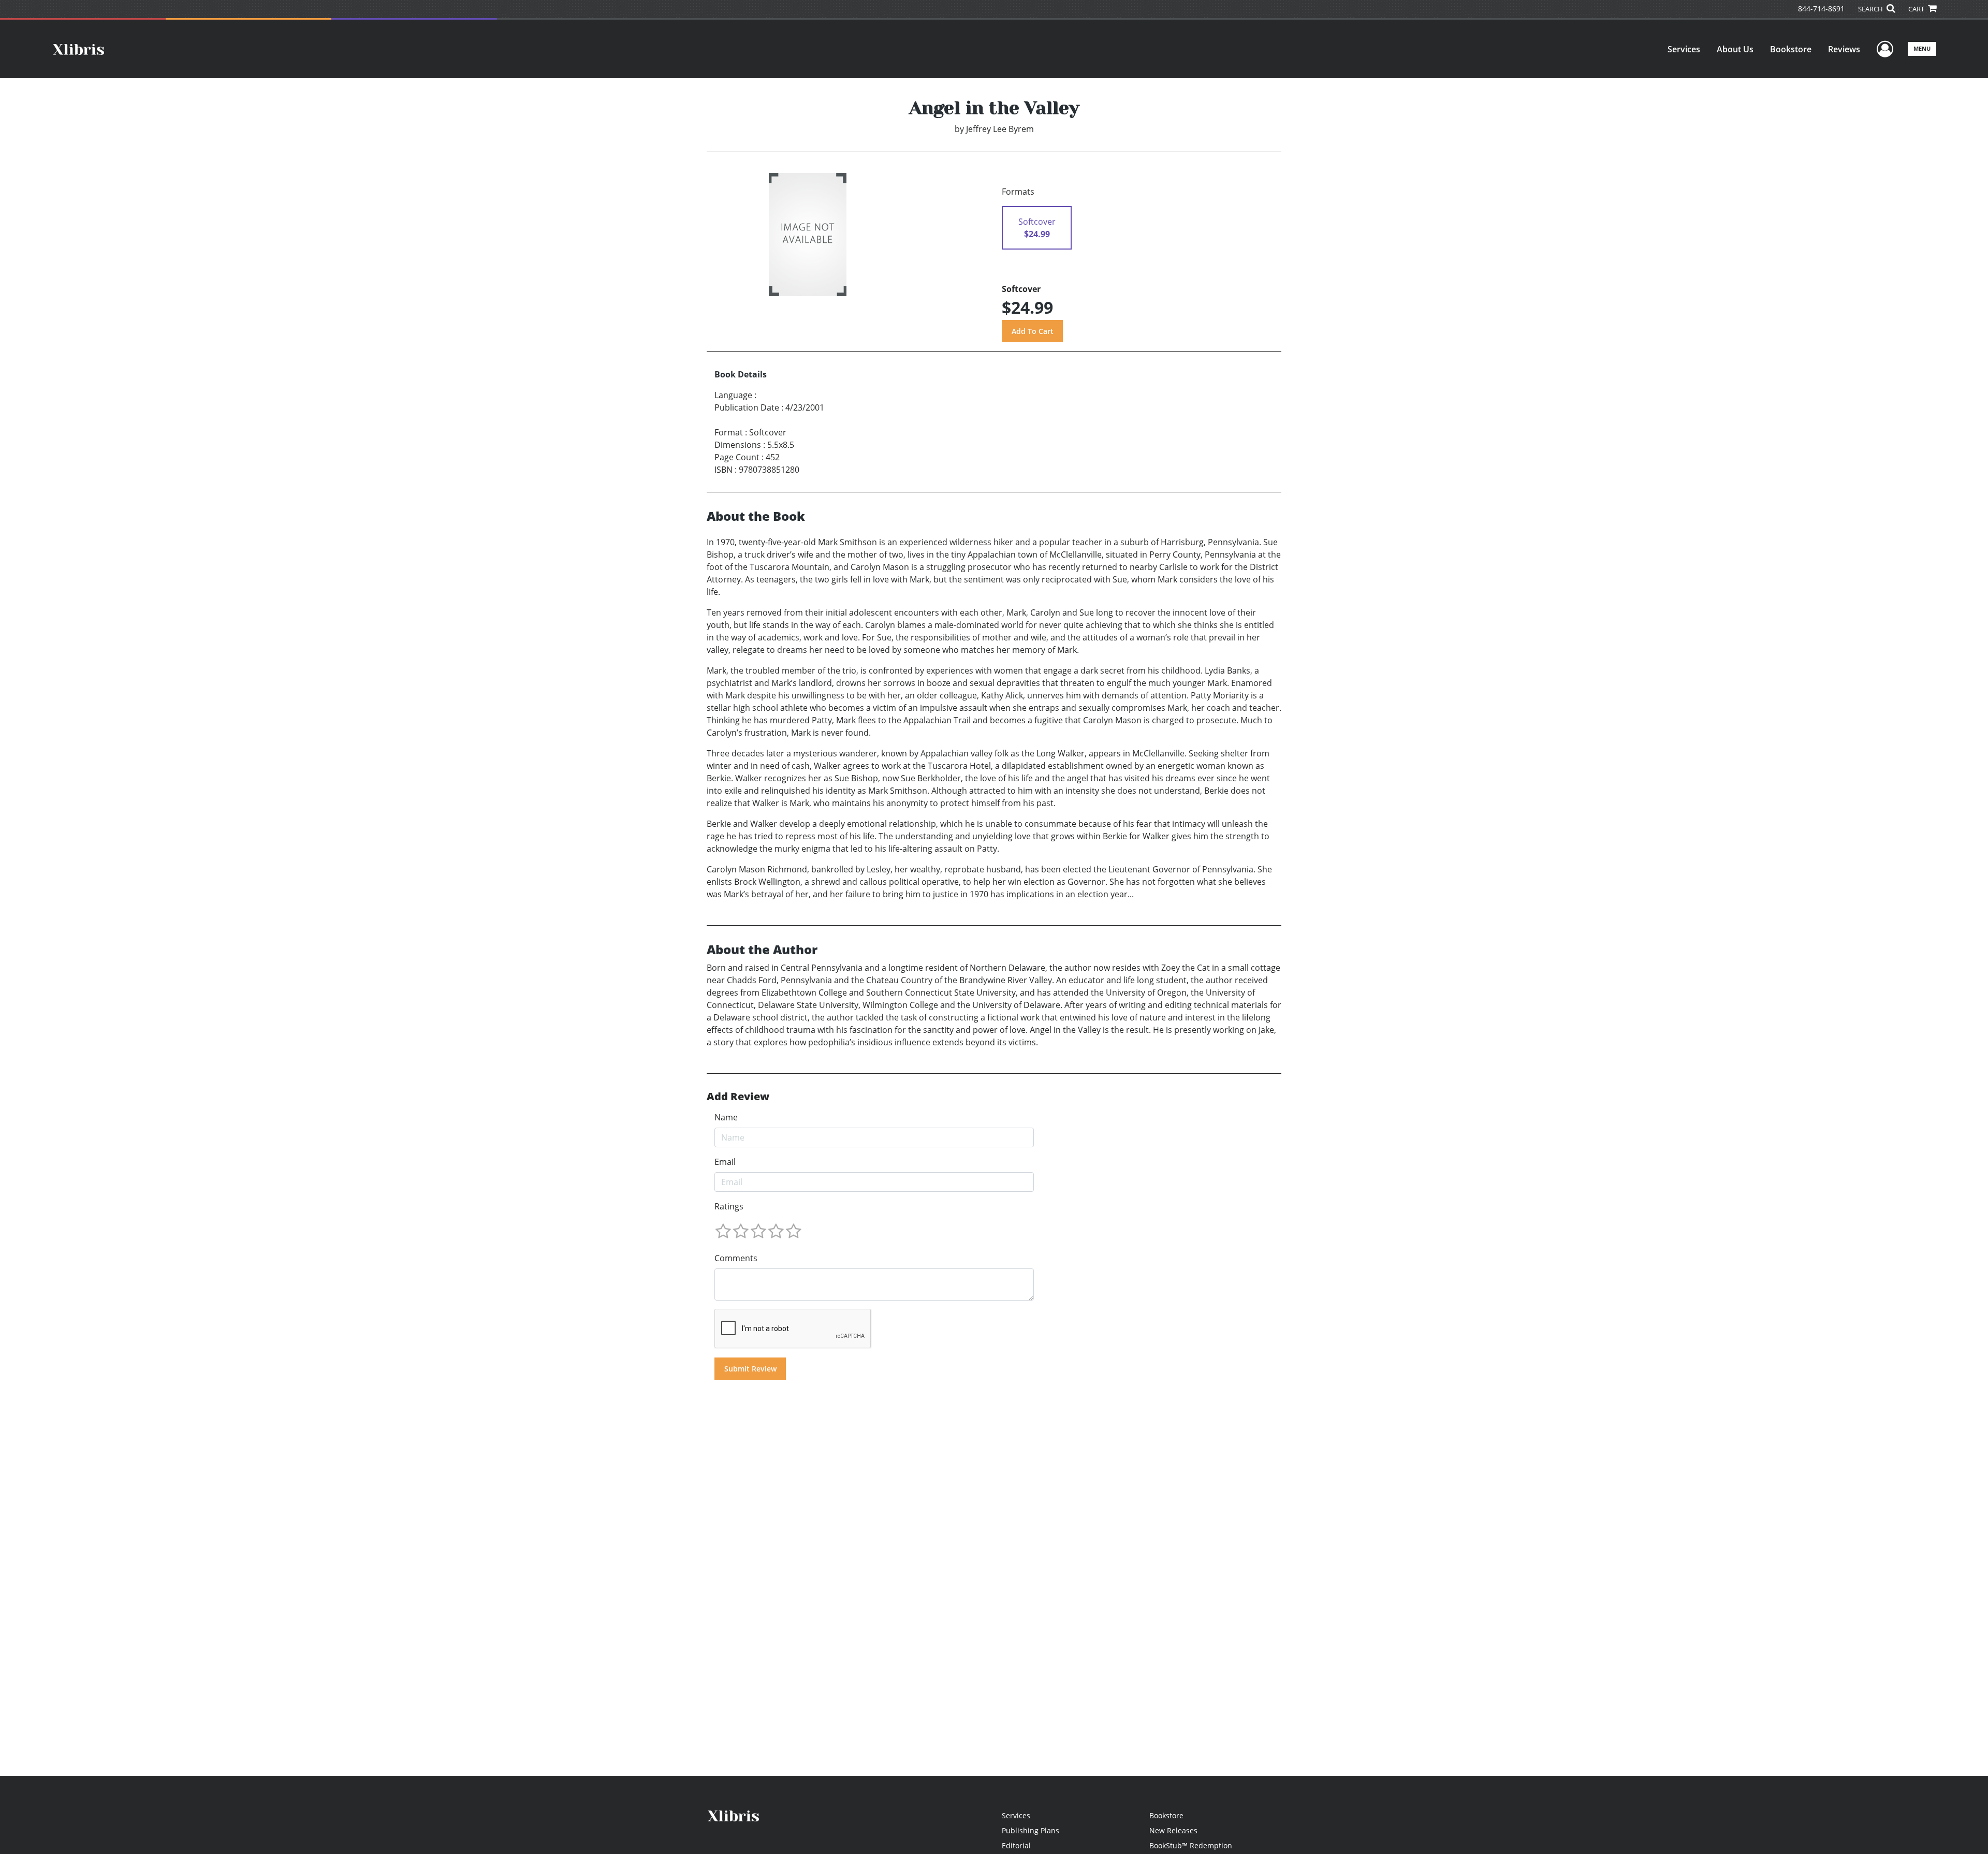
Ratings (729, 1206)
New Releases (1173, 1830)
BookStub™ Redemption (1191, 1845)
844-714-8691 (1821, 9)
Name (726, 1117)
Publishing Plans (1030, 1830)
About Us (1735, 49)
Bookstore (1791, 49)
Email (725, 1162)
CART (1917, 9)
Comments (736, 1258)
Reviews (1844, 49)
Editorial (1016, 1845)
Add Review (738, 1097)
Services (1684, 49)
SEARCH (1871, 9)
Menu (1922, 48)
